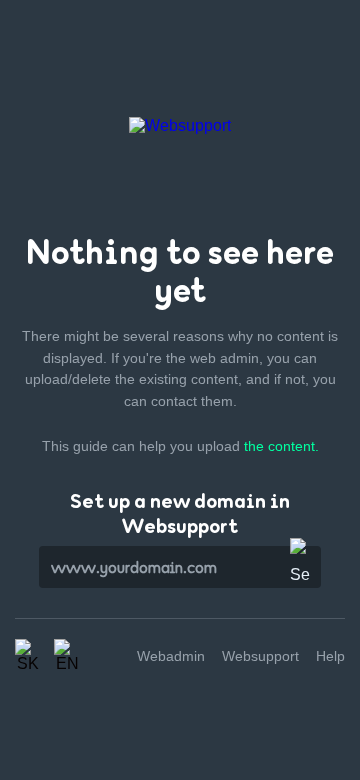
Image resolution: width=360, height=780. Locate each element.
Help (330, 656)
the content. (281, 446)
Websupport (260, 656)
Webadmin (171, 656)
